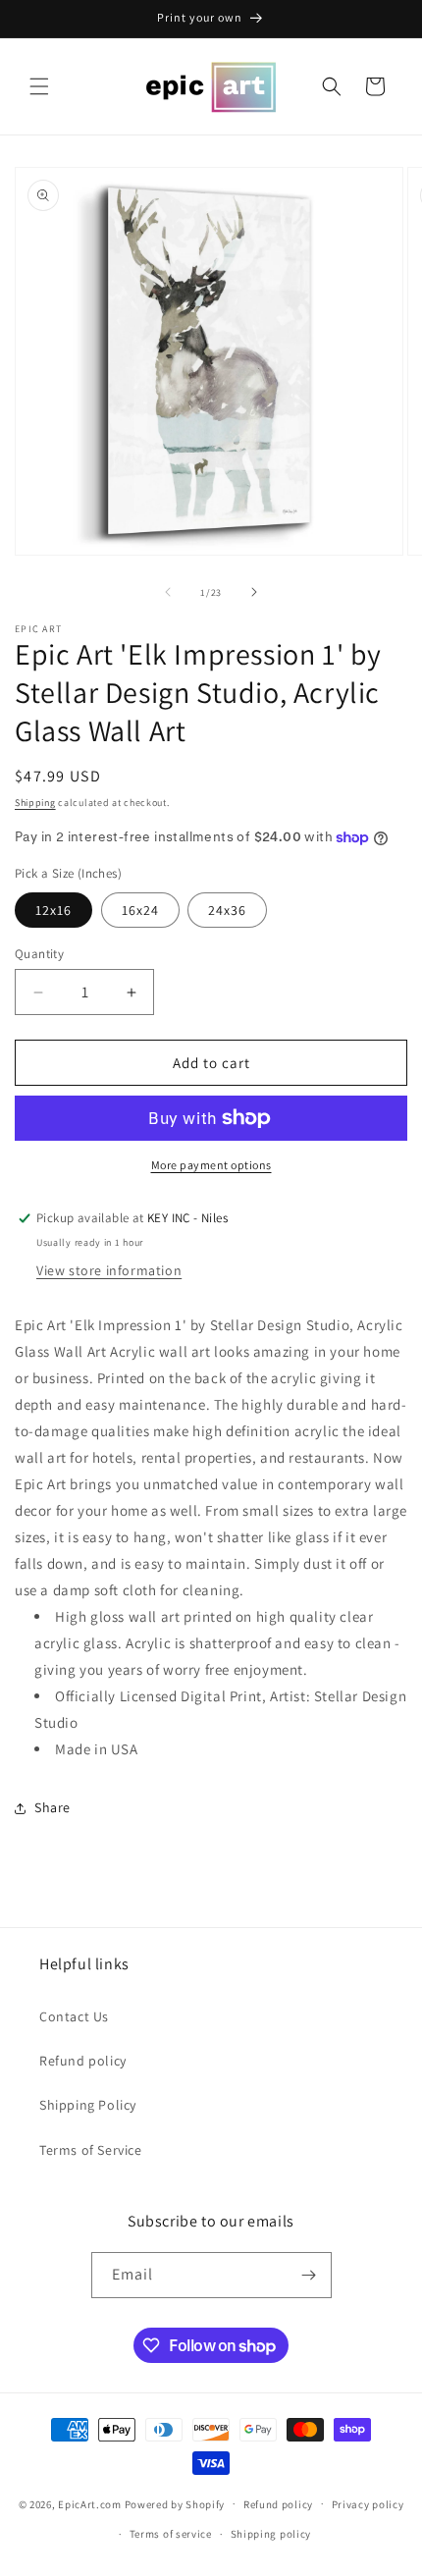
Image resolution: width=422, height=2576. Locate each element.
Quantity (39, 954)
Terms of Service (91, 2150)
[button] (39, 86)
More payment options (211, 1165)
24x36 (227, 910)
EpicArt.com (90, 2503)
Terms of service (171, 2534)
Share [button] (53, 1807)
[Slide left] (168, 592)
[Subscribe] (309, 2275)
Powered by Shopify (175, 2503)
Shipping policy (271, 2534)
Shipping (35, 803)
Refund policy (83, 2061)
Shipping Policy (88, 2105)
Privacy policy (368, 2504)
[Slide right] (254, 592)
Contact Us (74, 2016)
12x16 (53, 910)
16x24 (140, 910)
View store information (109, 1270)
